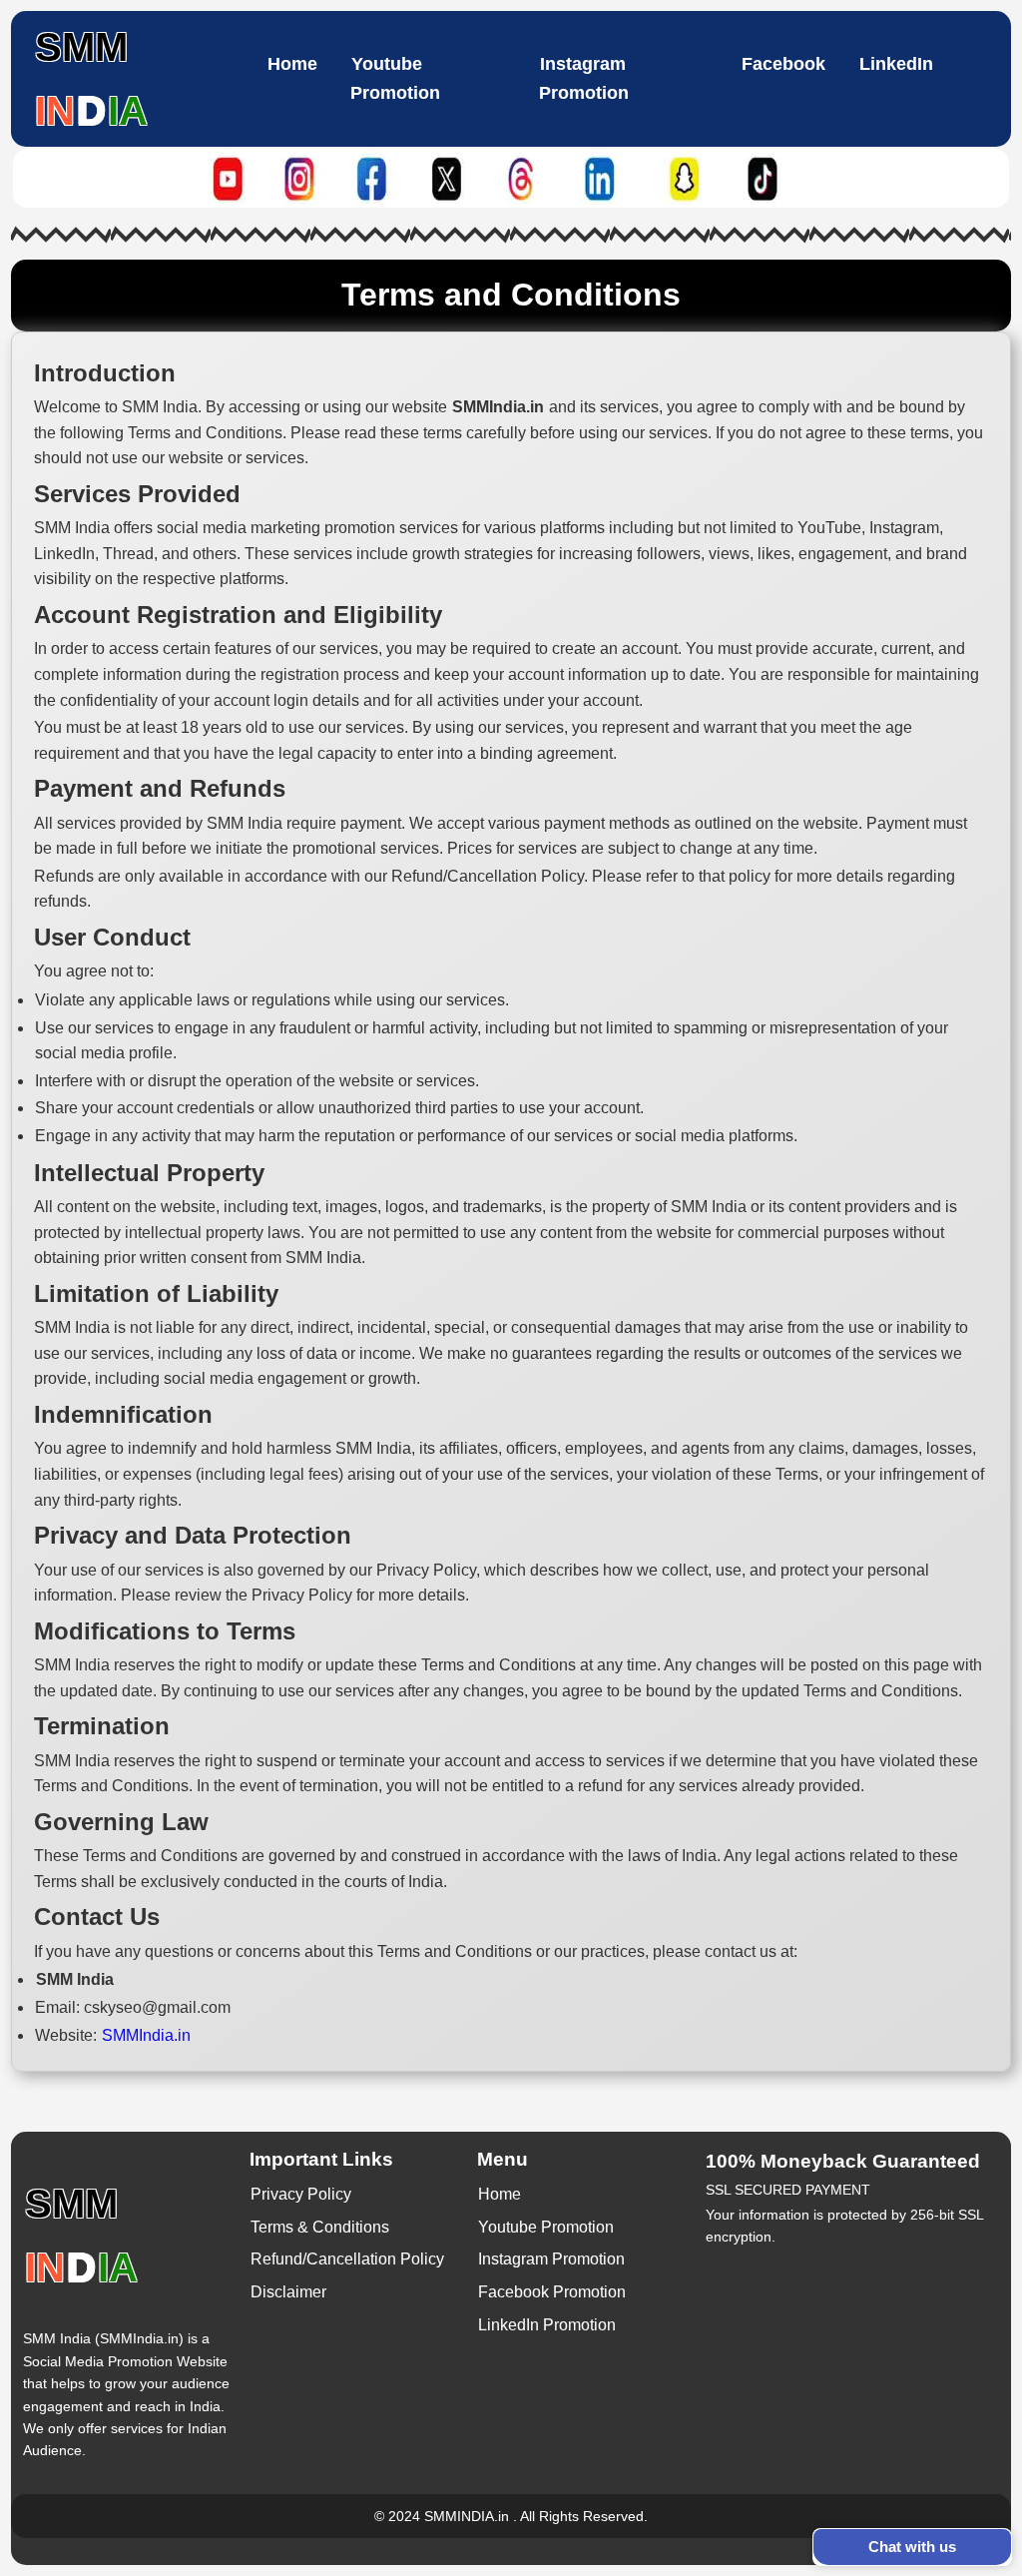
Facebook (783, 64)
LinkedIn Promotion (547, 2325)
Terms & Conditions (320, 2227)
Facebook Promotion (552, 2292)
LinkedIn (896, 64)
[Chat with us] (12, 2551)
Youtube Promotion (546, 2227)
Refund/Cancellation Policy (347, 2259)
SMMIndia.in (146, 2035)
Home (292, 64)
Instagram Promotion (551, 2259)
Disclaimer (288, 2292)
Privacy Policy (301, 2194)
